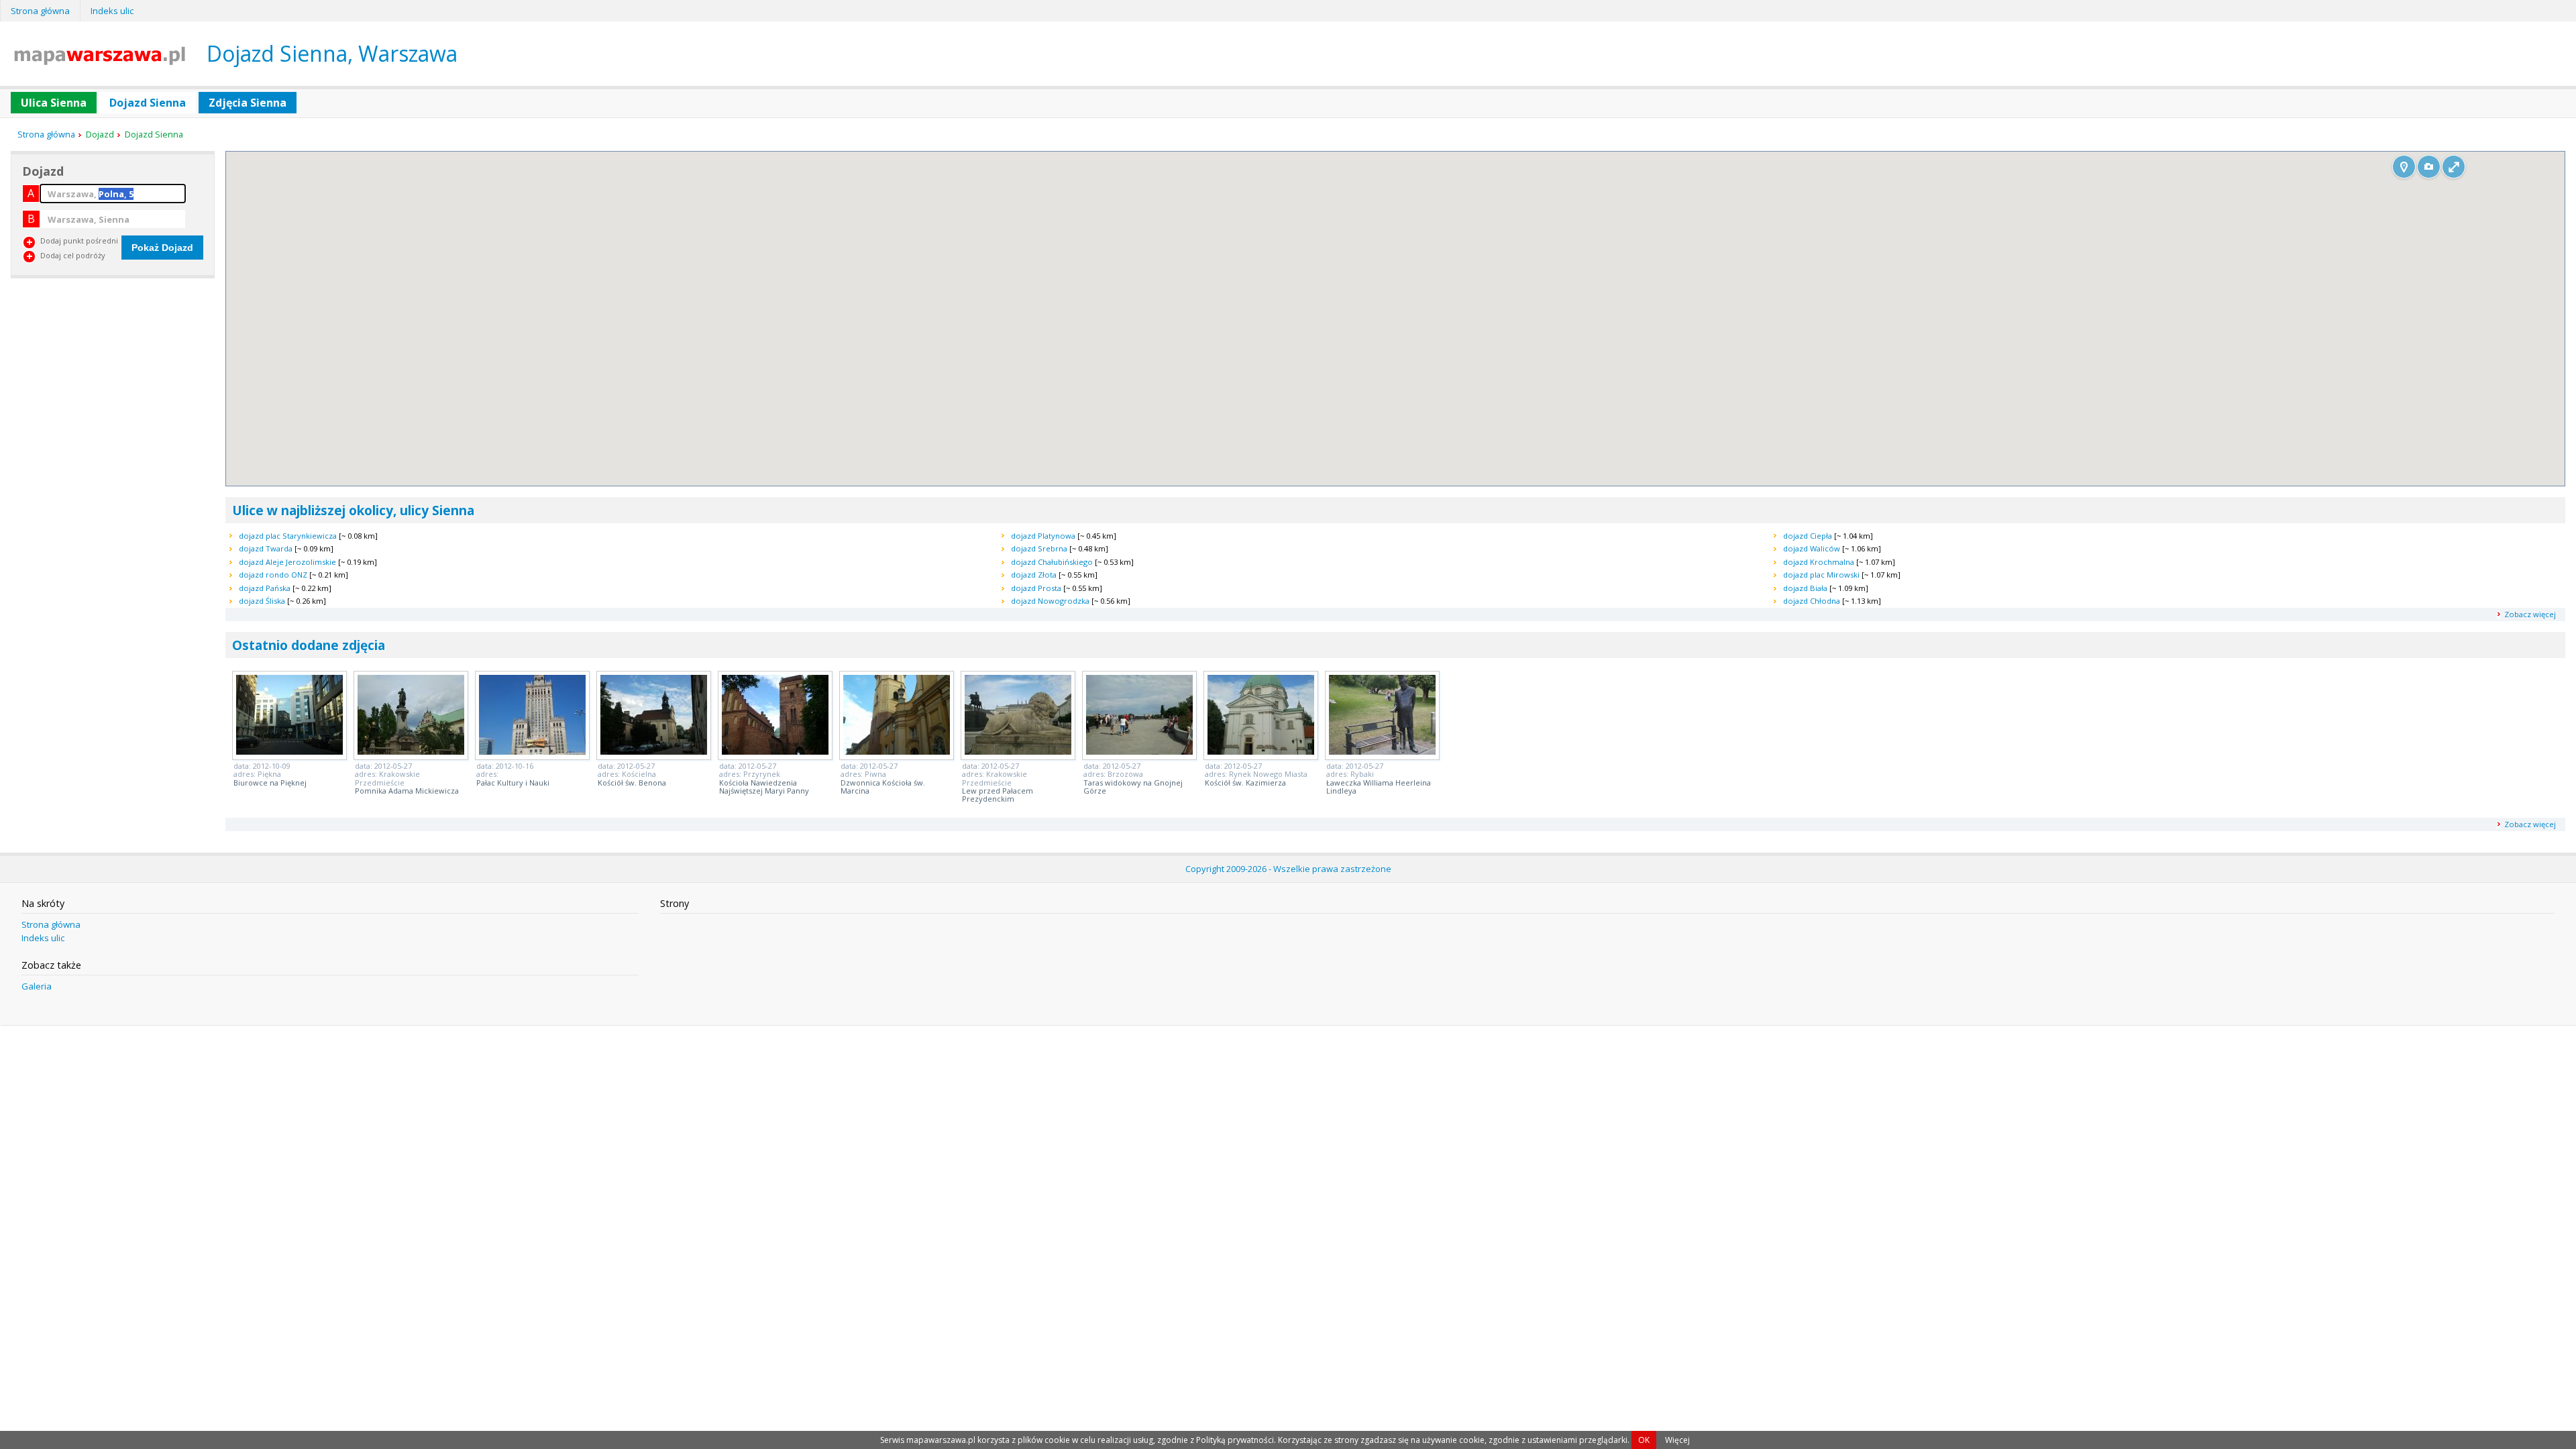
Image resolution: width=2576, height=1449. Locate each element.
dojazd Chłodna (1812, 601)
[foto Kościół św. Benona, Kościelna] (654, 751)
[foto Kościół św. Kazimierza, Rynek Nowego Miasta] (1261, 751)
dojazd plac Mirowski (1821, 575)
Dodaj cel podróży (73, 255)
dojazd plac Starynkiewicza (288, 536)
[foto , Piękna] (289, 751)
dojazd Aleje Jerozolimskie (287, 562)
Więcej (1677, 1440)
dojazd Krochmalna (1819, 562)
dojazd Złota (1034, 575)
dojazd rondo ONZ (273, 575)
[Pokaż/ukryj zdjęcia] (2429, 167)
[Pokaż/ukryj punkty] (2404, 167)
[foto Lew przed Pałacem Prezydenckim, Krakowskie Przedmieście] (1018, 751)
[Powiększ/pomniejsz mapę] (2454, 167)
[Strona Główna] (100, 61)
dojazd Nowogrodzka (1050, 601)
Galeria (37, 986)
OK (1644, 1440)
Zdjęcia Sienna (248, 103)
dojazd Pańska (265, 588)
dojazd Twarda (266, 548)
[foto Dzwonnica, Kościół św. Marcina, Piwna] (897, 751)
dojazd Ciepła (1808, 536)
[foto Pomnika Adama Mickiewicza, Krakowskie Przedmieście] (411, 751)
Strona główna (40, 11)
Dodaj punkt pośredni (79, 240)
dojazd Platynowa (1043, 536)
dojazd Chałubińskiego (1052, 562)
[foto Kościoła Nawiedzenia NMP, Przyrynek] (775, 751)
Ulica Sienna (54, 103)
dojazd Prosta (1036, 588)
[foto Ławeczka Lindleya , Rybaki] (1382, 751)
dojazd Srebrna (1039, 548)
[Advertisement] (111, 380)
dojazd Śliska (262, 601)
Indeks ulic (112, 11)
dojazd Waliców (1812, 548)
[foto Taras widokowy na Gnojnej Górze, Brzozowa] (1139, 751)
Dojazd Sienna (148, 103)
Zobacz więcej (2530, 614)
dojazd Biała (1805, 588)
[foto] (532, 751)
